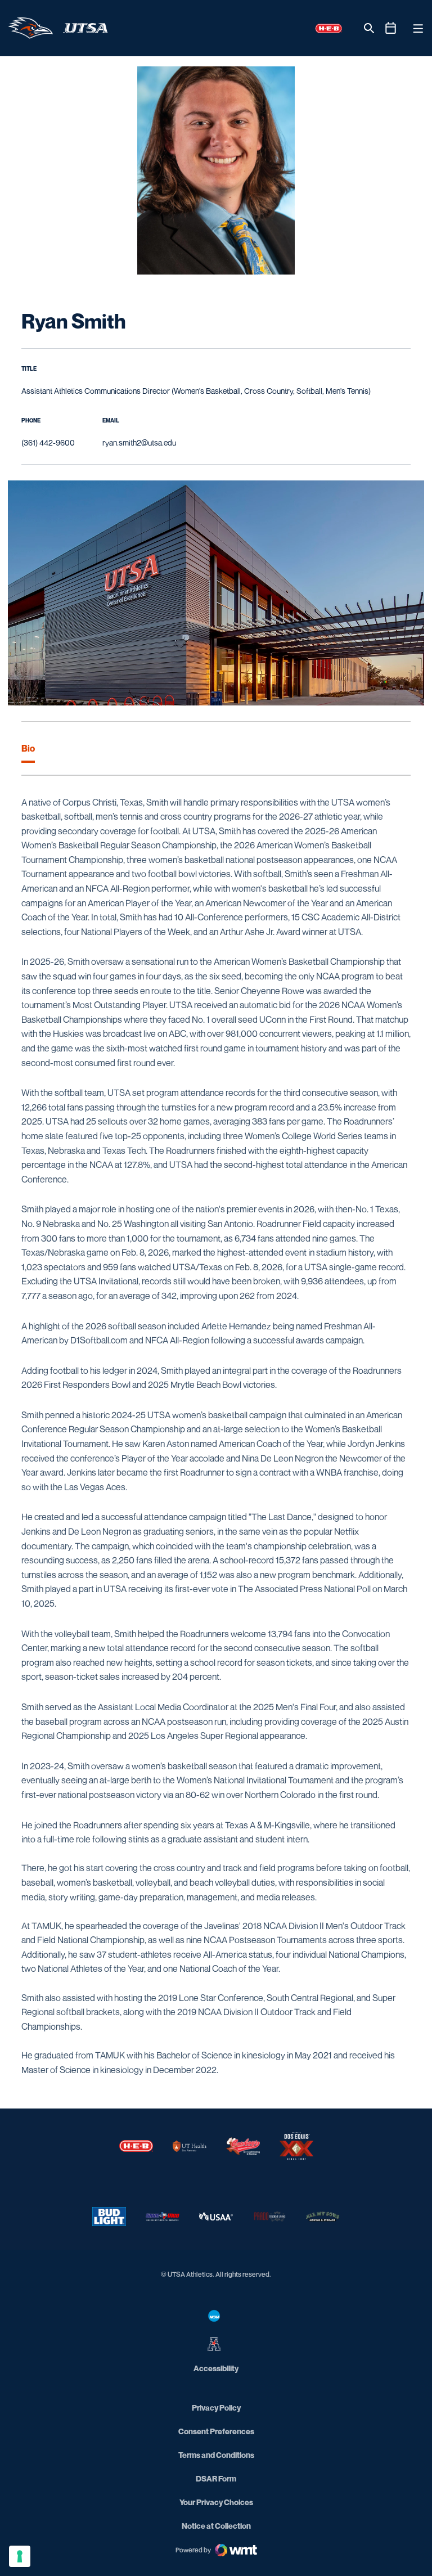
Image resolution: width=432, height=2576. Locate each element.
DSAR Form (216, 2478)
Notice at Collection (216, 2526)
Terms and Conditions (216, 2455)
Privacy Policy (216, 2408)
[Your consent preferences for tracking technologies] (20, 2556)
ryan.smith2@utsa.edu (139, 442)
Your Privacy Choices (216, 2502)
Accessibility (216, 2368)
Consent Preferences (216, 2431)
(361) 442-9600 (48, 442)
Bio (28, 748)
